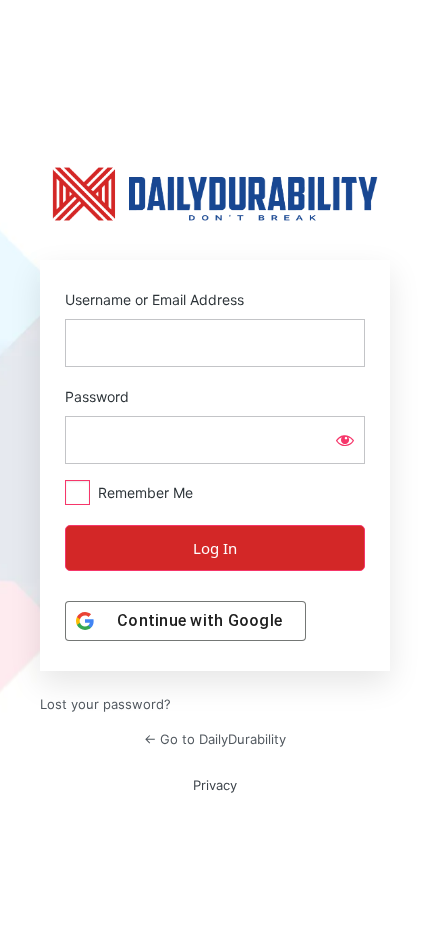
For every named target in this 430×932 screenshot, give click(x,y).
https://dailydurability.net (215, 194)
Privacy (215, 785)
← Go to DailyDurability (215, 739)
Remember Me (145, 492)
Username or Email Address (154, 299)
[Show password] (345, 440)
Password (97, 396)
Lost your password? (105, 704)
